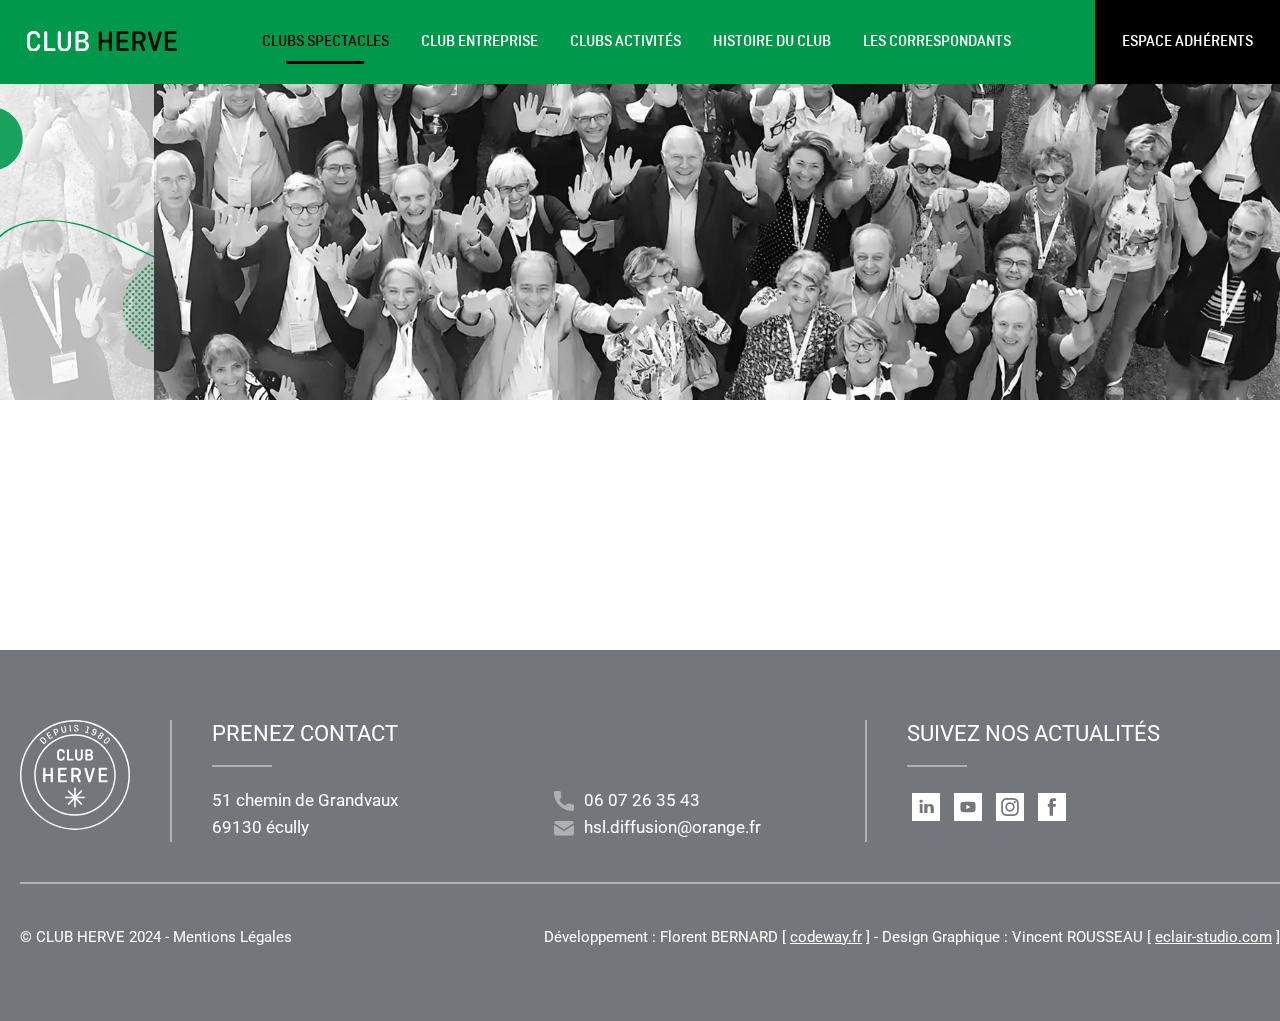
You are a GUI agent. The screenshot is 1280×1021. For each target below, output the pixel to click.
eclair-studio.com (1213, 937)
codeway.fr (826, 937)
